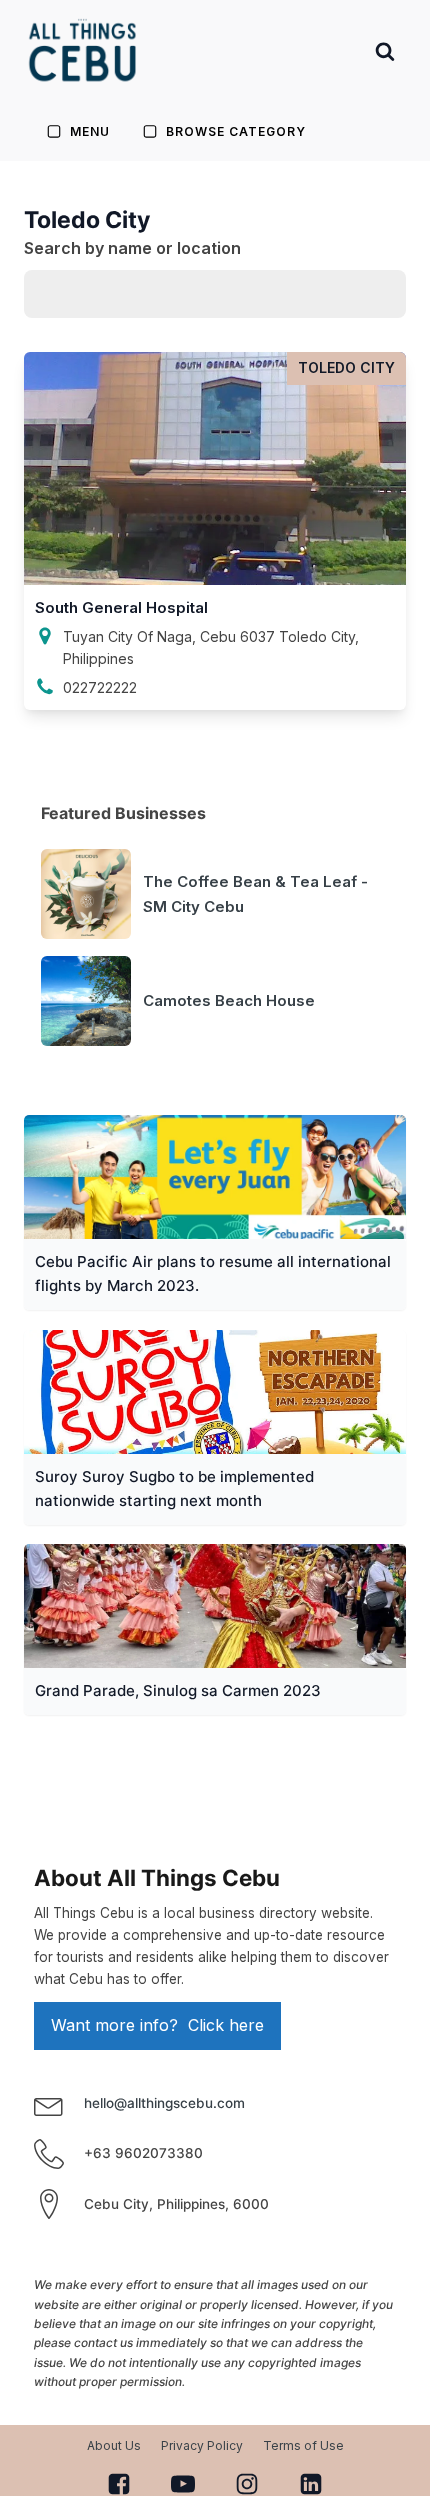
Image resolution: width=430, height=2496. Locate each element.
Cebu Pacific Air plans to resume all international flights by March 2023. (213, 1273)
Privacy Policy (202, 2445)
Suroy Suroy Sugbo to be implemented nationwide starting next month (174, 1488)
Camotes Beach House (229, 1000)
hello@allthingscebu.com (164, 2103)
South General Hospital (121, 607)
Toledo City (346, 367)
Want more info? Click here (157, 2025)
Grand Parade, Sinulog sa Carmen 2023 (178, 1690)
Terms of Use (303, 2445)
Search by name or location (132, 248)
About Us (114, 2445)
